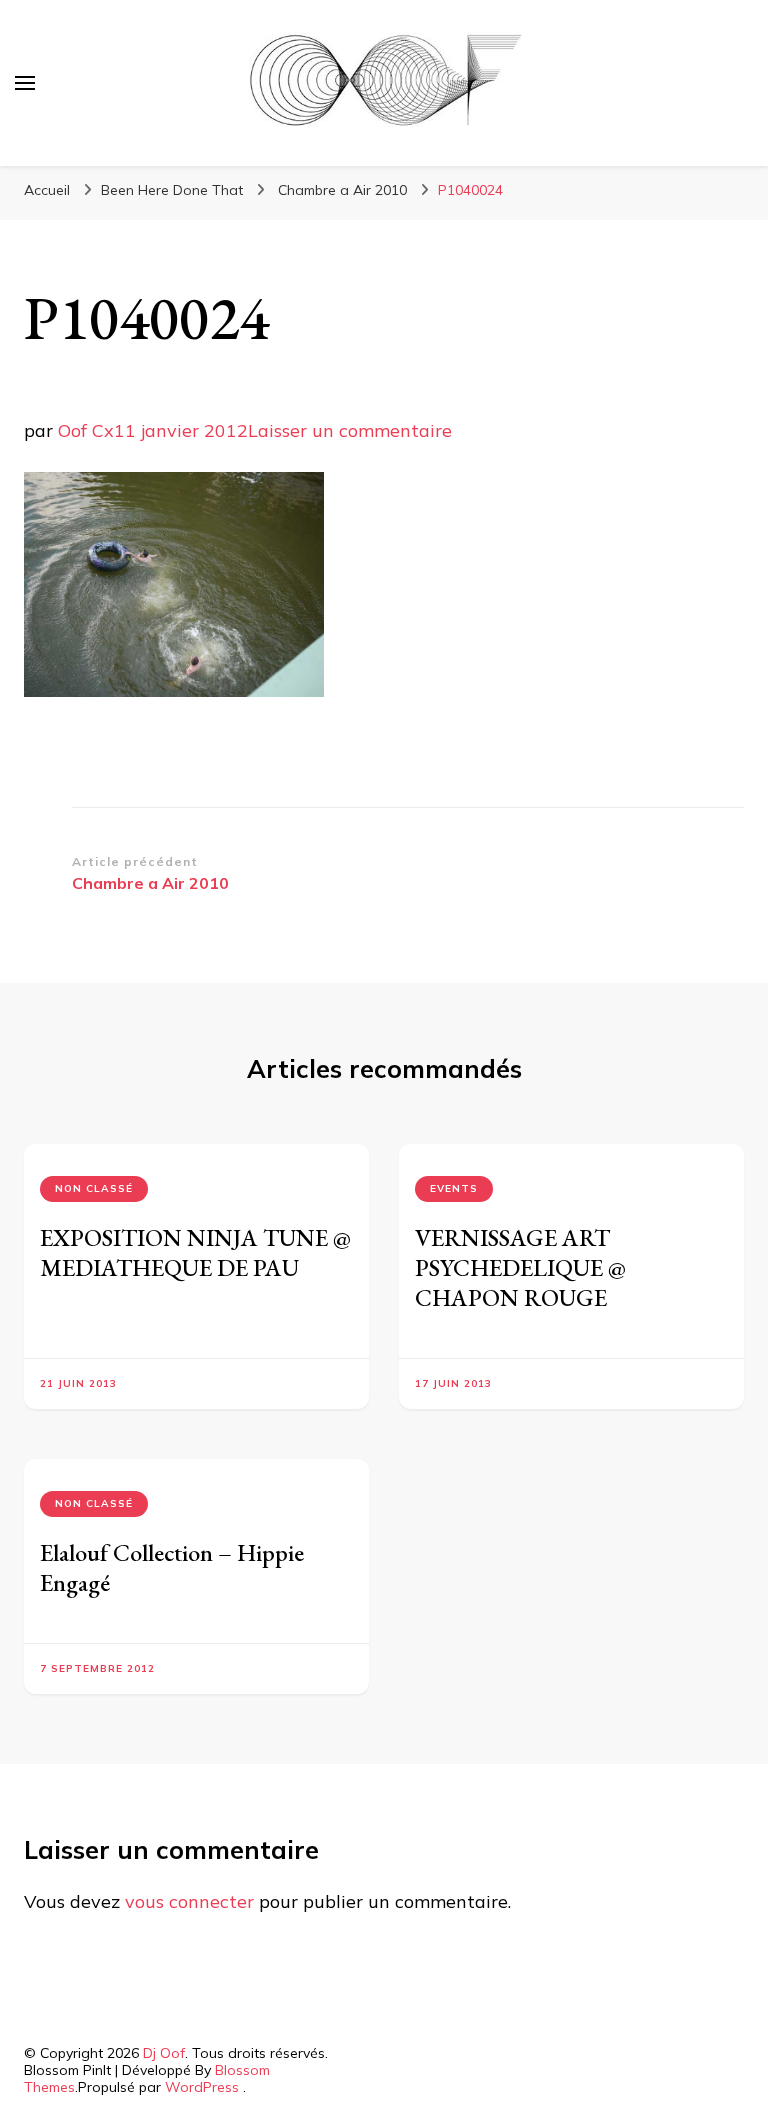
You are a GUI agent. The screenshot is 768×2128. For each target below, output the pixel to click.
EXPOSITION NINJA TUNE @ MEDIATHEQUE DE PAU (195, 1252)
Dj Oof (164, 2053)
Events (454, 1188)
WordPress (202, 2087)
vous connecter (189, 1901)
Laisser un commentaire (350, 430)
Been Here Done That (172, 190)
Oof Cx (86, 430)
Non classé (94, 1188)
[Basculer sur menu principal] (25, 83)
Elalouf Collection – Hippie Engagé (172, 1567)
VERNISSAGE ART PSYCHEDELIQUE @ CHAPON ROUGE (520, 1267)
